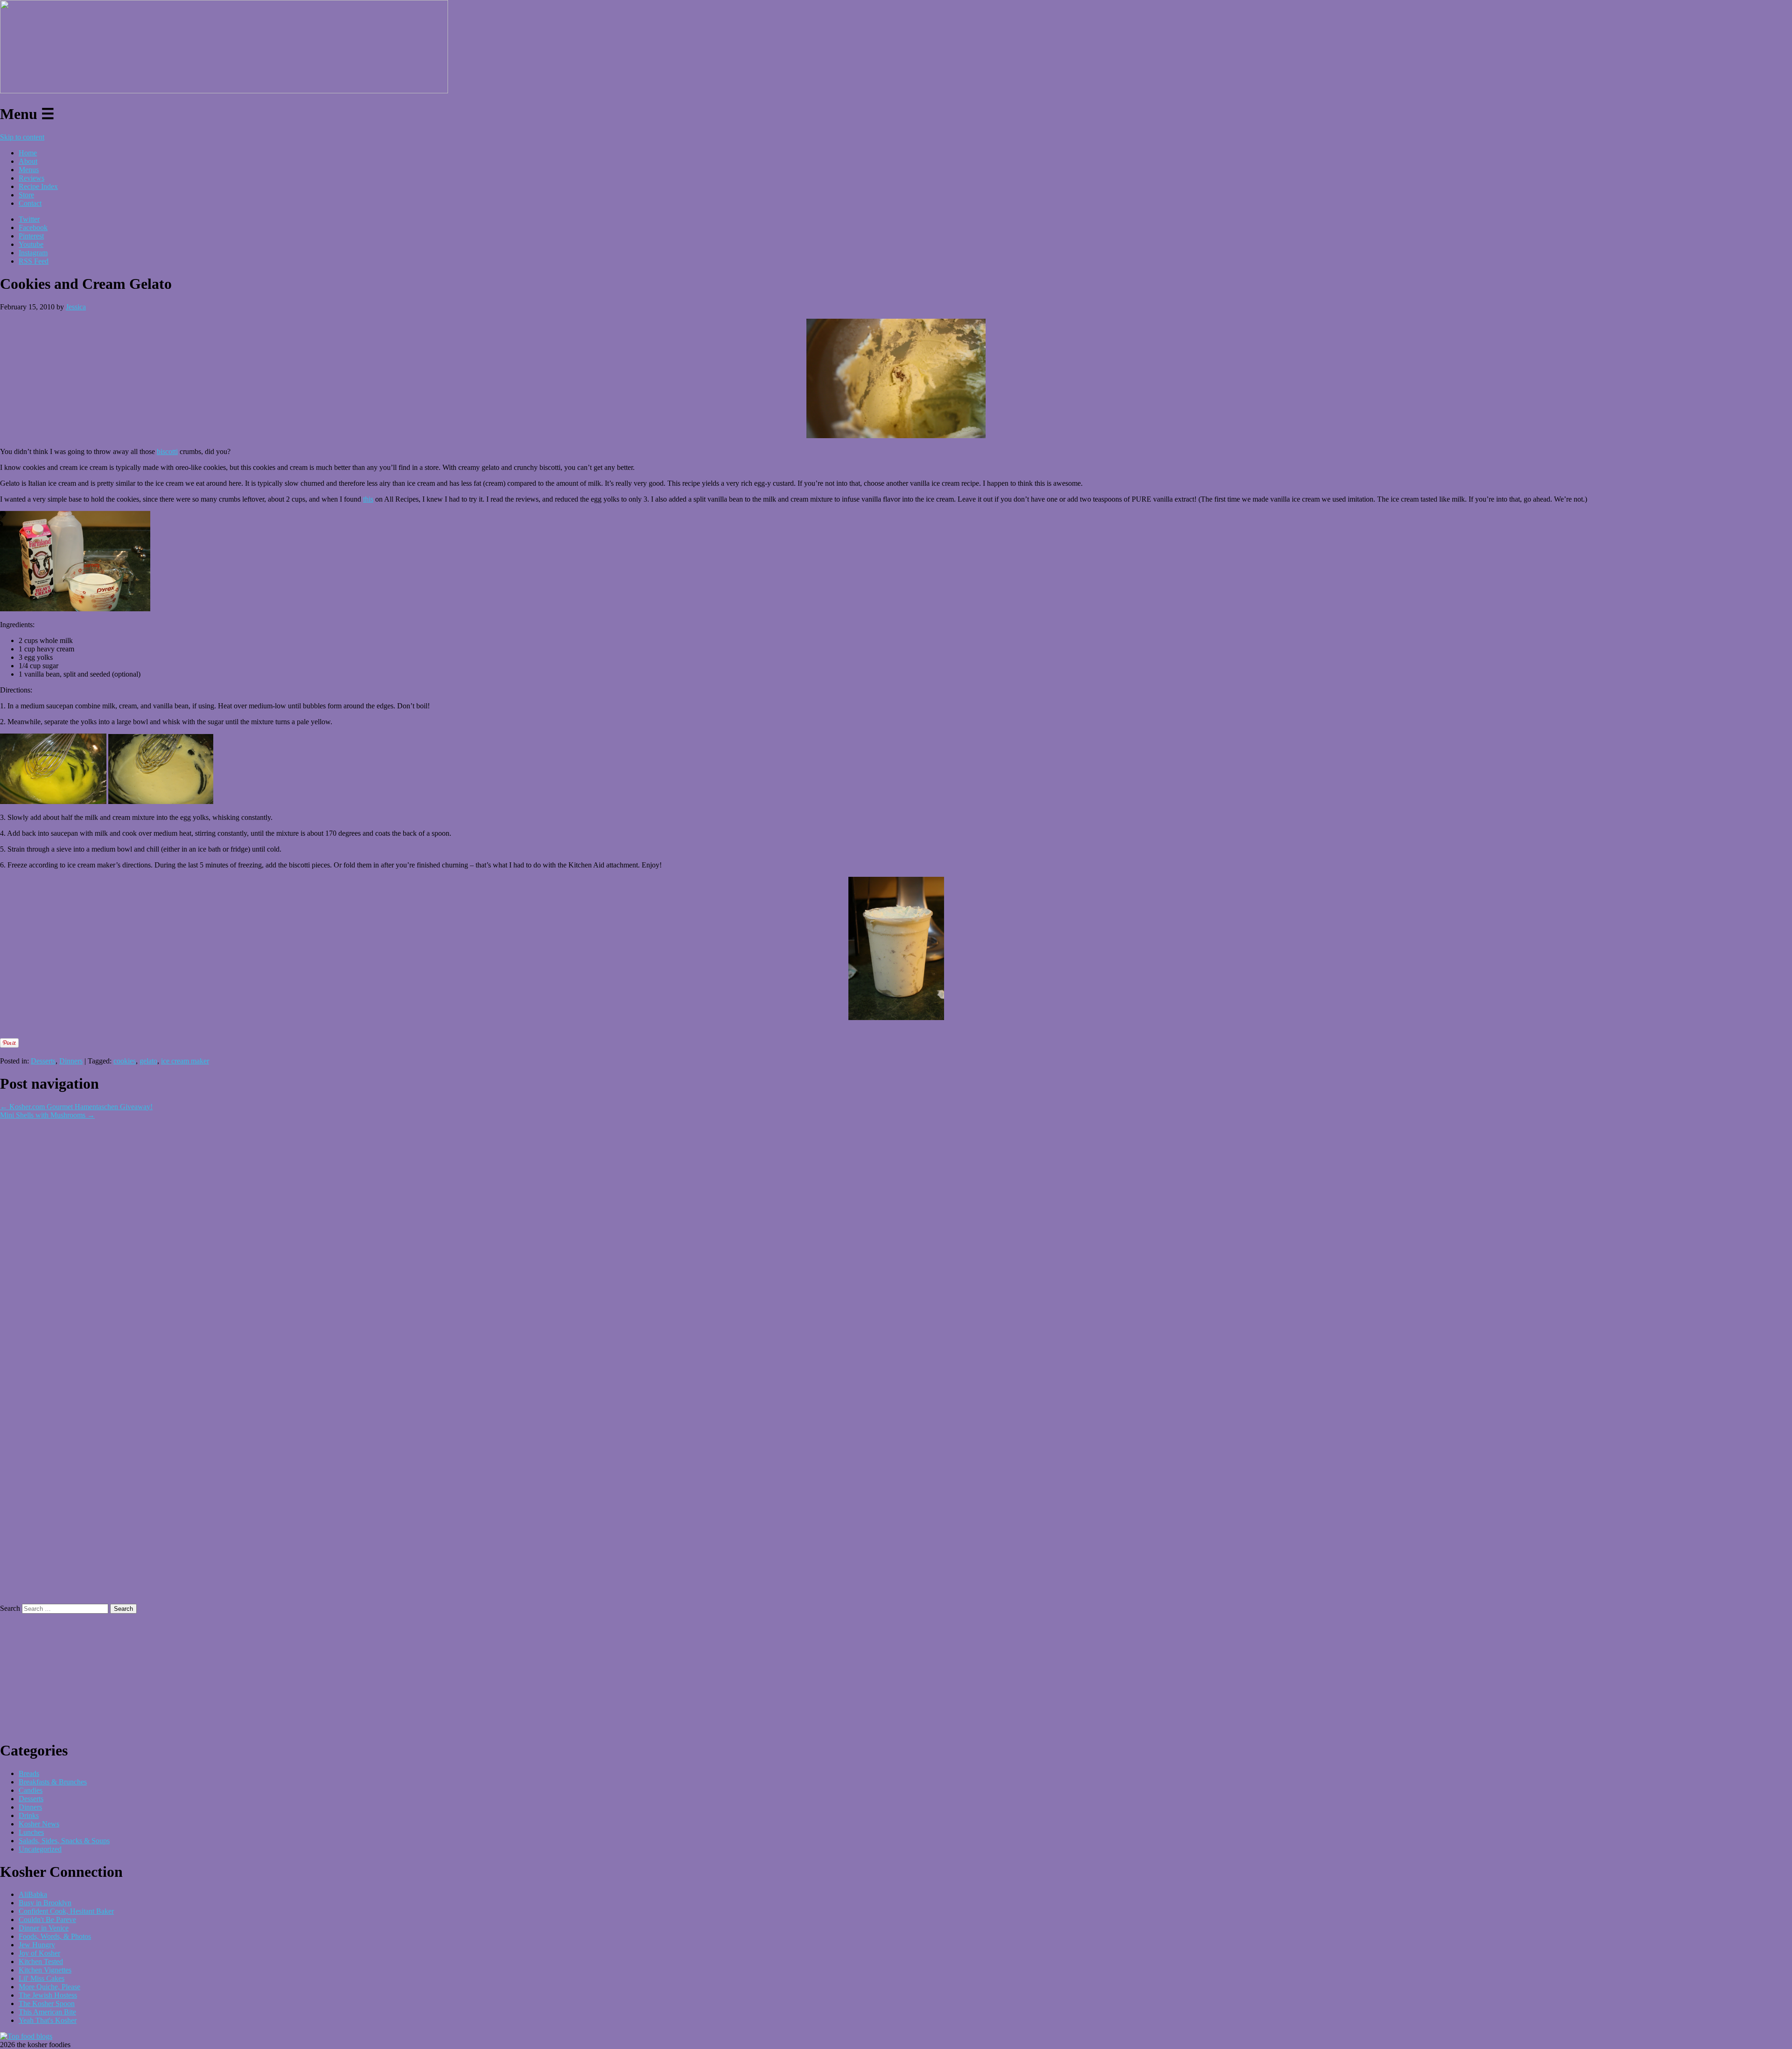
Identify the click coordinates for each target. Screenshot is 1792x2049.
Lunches (31, 1832)
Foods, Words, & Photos (55, 1936)
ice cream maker (185, 1061)
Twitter (29, 219)
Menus (29, 170)
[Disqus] (896, 1236)
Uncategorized (40, 1849)
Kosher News (39, 1824)
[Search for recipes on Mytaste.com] (26, 2036)
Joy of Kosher (39, 1953)
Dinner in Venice (44, 1928)
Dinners (71, 1061)
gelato (148, 1061)
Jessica (76, 307)
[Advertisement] (109, 1033)
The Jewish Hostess (48, 1995)
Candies (31, 1790)
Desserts (43, 1061)
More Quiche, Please (49, 1987)
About (28, 161)
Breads (29, 1773)
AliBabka (33, 1894)
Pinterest (31, 236)
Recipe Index (38, 186)
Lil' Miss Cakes (42, 1978)
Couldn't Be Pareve (47, 1920)
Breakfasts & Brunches (53, 1782)
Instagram (33, 253)
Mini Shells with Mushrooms (47, 1115)
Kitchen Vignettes (45, 1970)
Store (26, 195)
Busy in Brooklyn (45, 1903)
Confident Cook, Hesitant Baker (66, 1911)
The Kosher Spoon (47, 2004)
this (368, 499)
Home (28, 153)
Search (10, 1608)
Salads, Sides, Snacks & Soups (64, 1841)
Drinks (29, 1815)
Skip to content (22, 137)
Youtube (31, 244)
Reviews (31, 178)
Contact (30, 203)
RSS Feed (34, 261)
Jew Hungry (37, 1945)
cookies (125, 1061)
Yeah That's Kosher (48, 2020)
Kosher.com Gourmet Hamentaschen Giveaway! (76, 1107)
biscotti (167, 451)
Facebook (33, 227)
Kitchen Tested (41, 1962)
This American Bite (47, 2012)
